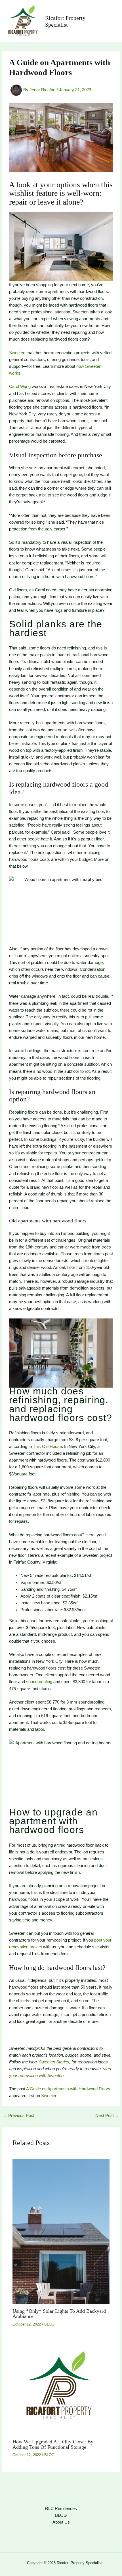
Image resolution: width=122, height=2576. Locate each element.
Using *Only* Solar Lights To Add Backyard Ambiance (59, 2314)
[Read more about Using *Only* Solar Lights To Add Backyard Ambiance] (61, 2231)
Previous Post (19, 2116)
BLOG (49, 2324)
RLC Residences (61, 2509)
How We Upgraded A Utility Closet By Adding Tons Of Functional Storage (53, 2444)
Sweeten (17, 353)
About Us (61, 2522)
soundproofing (39, 1682)
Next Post (107, 2116)
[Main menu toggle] (109, 21)
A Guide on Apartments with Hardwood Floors (68, 2089)
